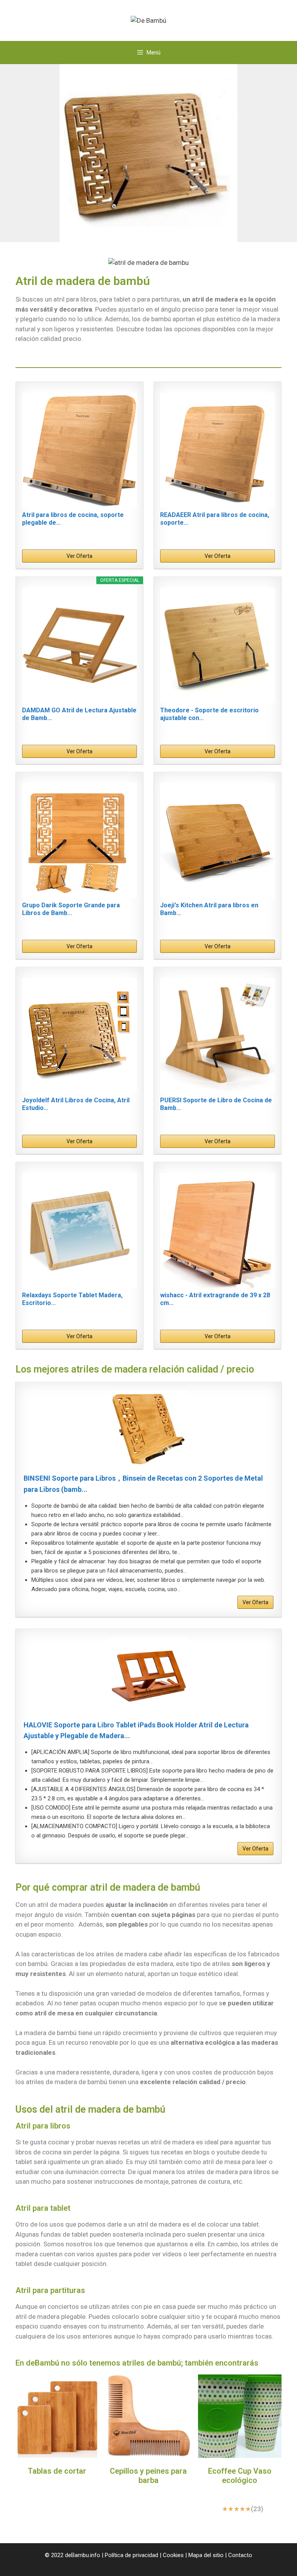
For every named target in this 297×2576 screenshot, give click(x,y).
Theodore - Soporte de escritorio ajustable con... (209, 714)
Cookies (173, 2555)
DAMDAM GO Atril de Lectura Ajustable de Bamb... (79, 714)
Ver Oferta (79, 556)
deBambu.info (83, 2555)
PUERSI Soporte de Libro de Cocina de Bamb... (216, 1104)
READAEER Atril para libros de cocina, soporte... (215, 519)
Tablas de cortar (57, 2471)
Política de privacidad (131, 2555)
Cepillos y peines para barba (148, 2476)
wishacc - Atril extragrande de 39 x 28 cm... (215, 1299)
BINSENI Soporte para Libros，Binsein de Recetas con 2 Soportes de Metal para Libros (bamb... (143, 1484)
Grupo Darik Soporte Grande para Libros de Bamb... (71, 909)
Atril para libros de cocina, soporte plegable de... (73, 519)
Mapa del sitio (206, 2555)
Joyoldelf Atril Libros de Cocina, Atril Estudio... (76, 1104)
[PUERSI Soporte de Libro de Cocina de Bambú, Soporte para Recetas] (218, 1035)
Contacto (240, 2555)
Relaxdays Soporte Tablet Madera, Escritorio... (72, 1299)
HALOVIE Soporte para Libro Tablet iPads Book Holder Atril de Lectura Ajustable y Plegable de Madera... (136, 1730)
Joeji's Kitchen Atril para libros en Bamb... (209, 909)
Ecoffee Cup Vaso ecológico (240, 2476)
